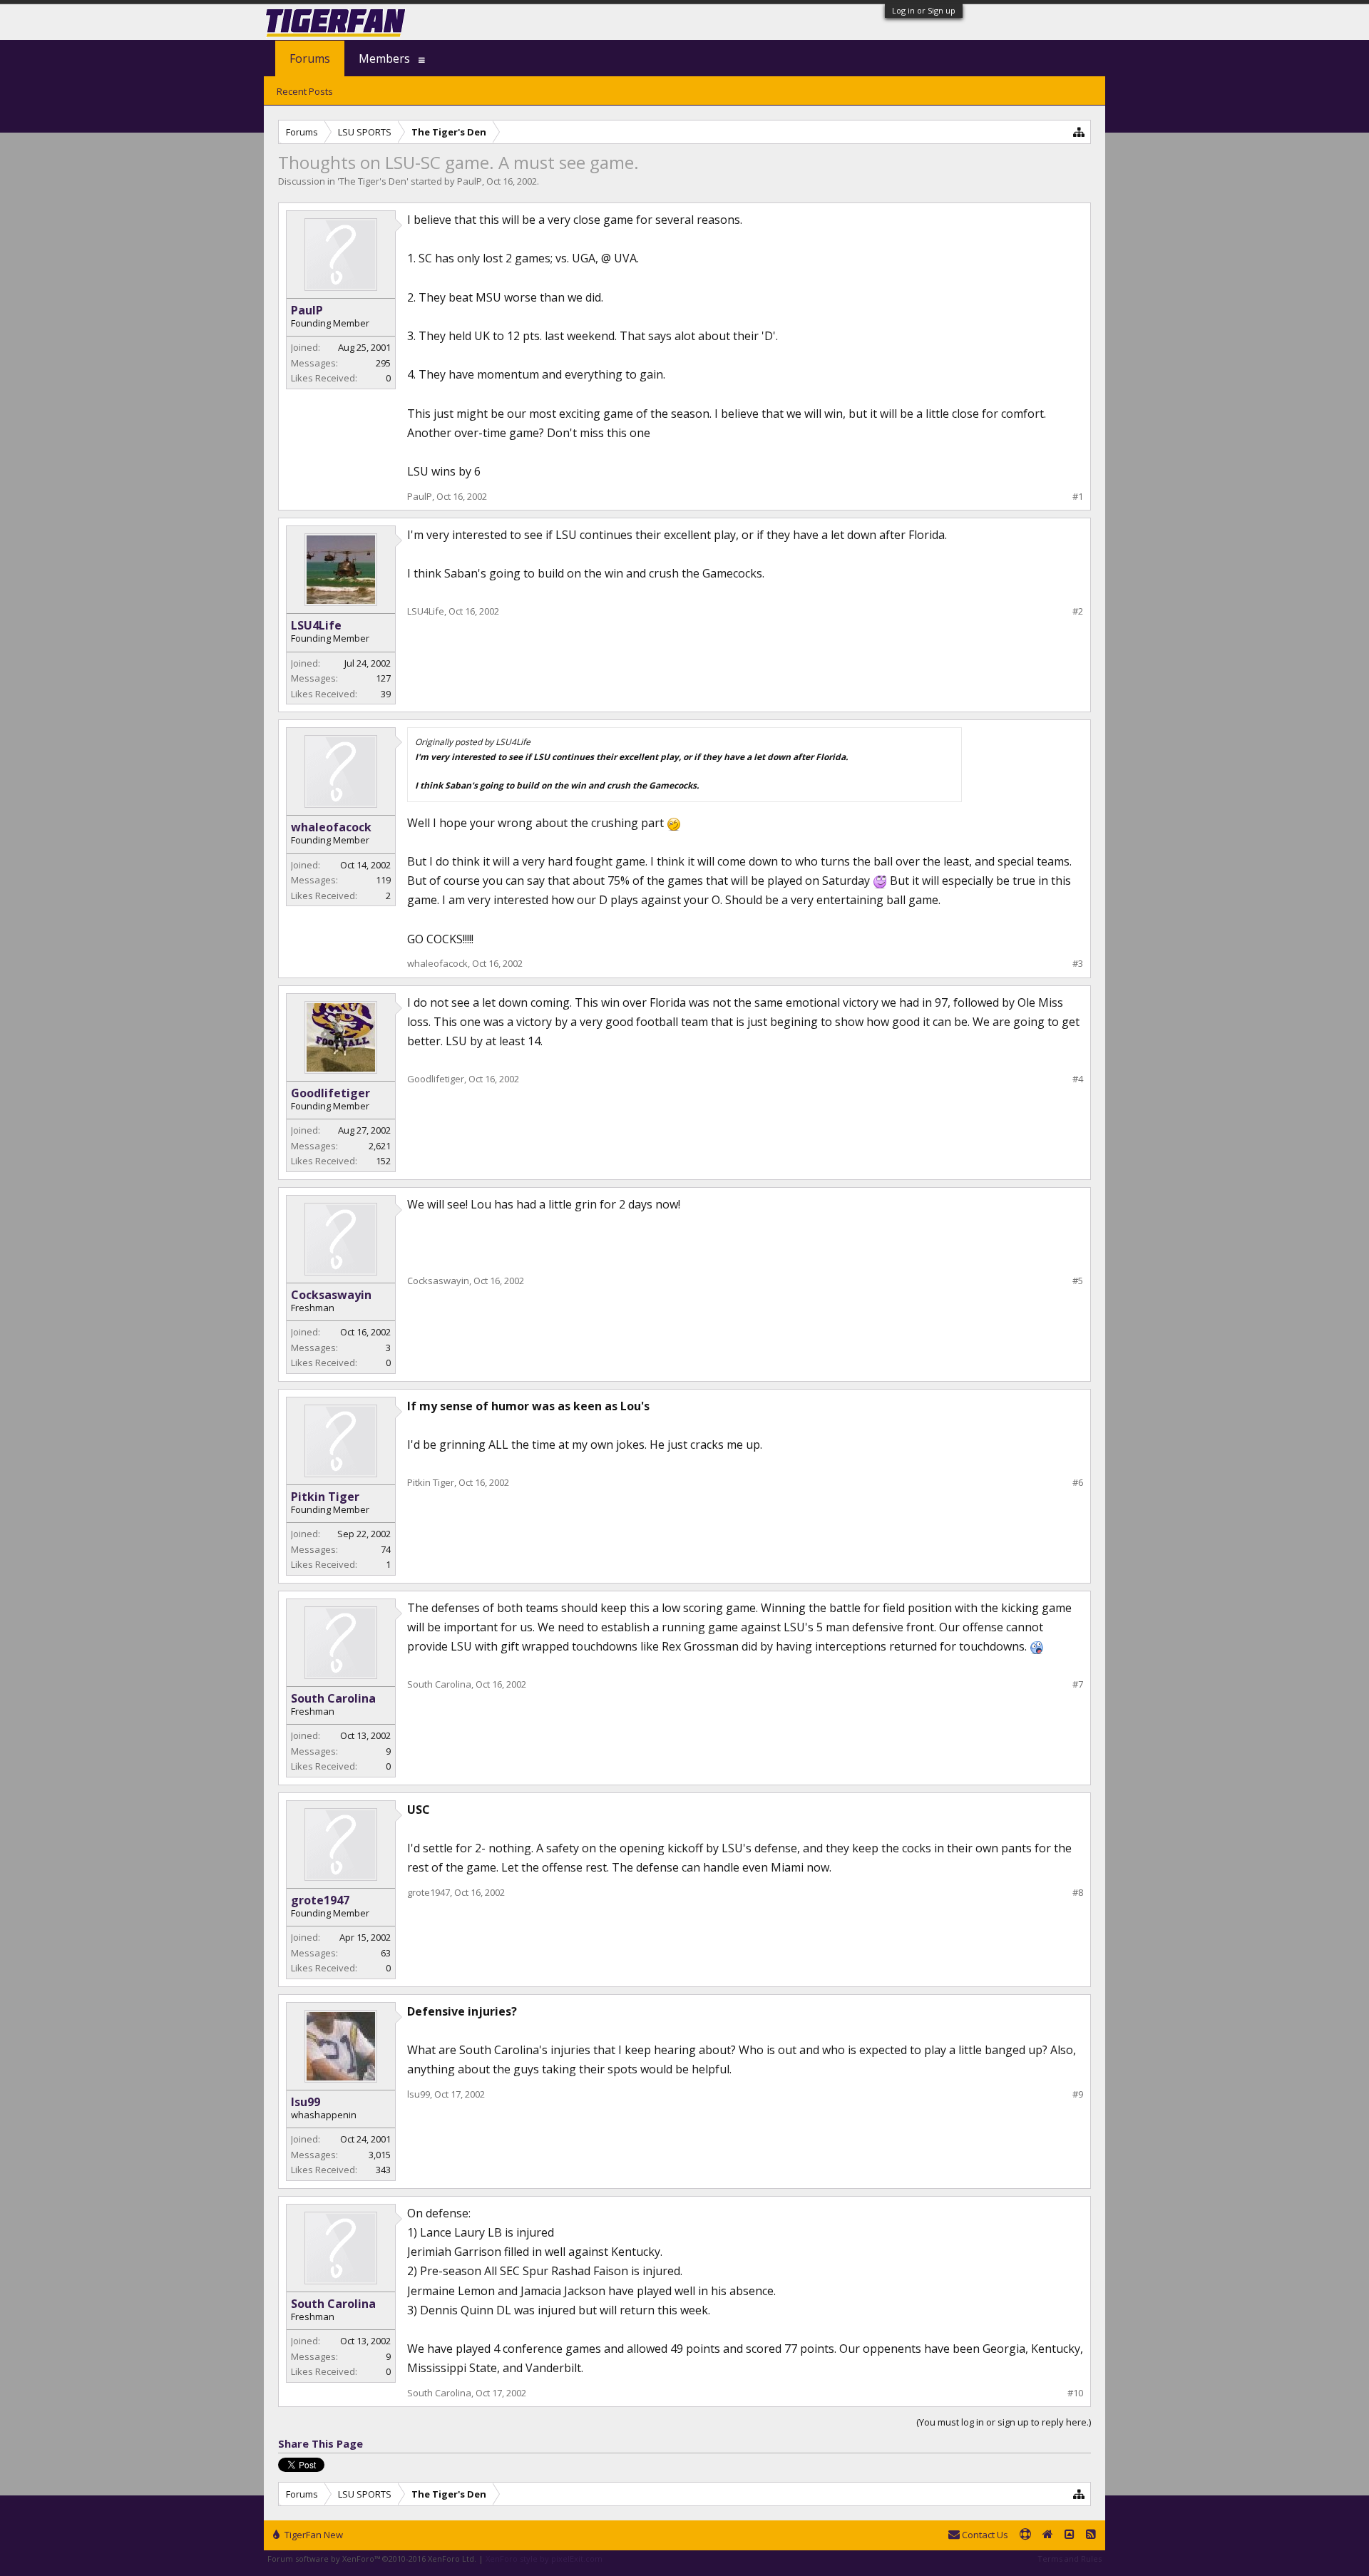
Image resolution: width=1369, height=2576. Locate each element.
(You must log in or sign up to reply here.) (1004, 2422)
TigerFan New (313, 2535)
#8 (1078, 1893)
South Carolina (333, 1698)
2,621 (380, 1146)
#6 (1078, 1483)
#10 (1075, 2393)
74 (386, 1549)
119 (383, 880)
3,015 (380, 2155)
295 (383, 363)
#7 (1078, 1684)
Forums (310, 58)
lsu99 (306, 2102)
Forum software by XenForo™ (372, 2559)
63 (386, 1953)
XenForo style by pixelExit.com (544, 2559)
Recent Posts (305, 91)
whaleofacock (331, 827)
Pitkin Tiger (325, 1497)
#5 (1078, 1281)
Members (384, 58)
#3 (1078, 964)
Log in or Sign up (924, 10)
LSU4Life (316, 625)
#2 (1078, 611)
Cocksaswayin (331, 1295)
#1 (1078, 497)
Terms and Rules (1070, 2559)
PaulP (470, 181)
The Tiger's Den (373, 181)
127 (383, 678)
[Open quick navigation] (1079, 132)
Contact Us (984, 2535)
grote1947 (320, 1900)
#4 (1078, 1079)
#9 (1078, 2094)
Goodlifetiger (330, 1093)
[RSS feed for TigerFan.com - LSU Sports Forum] (1091, 2535)
